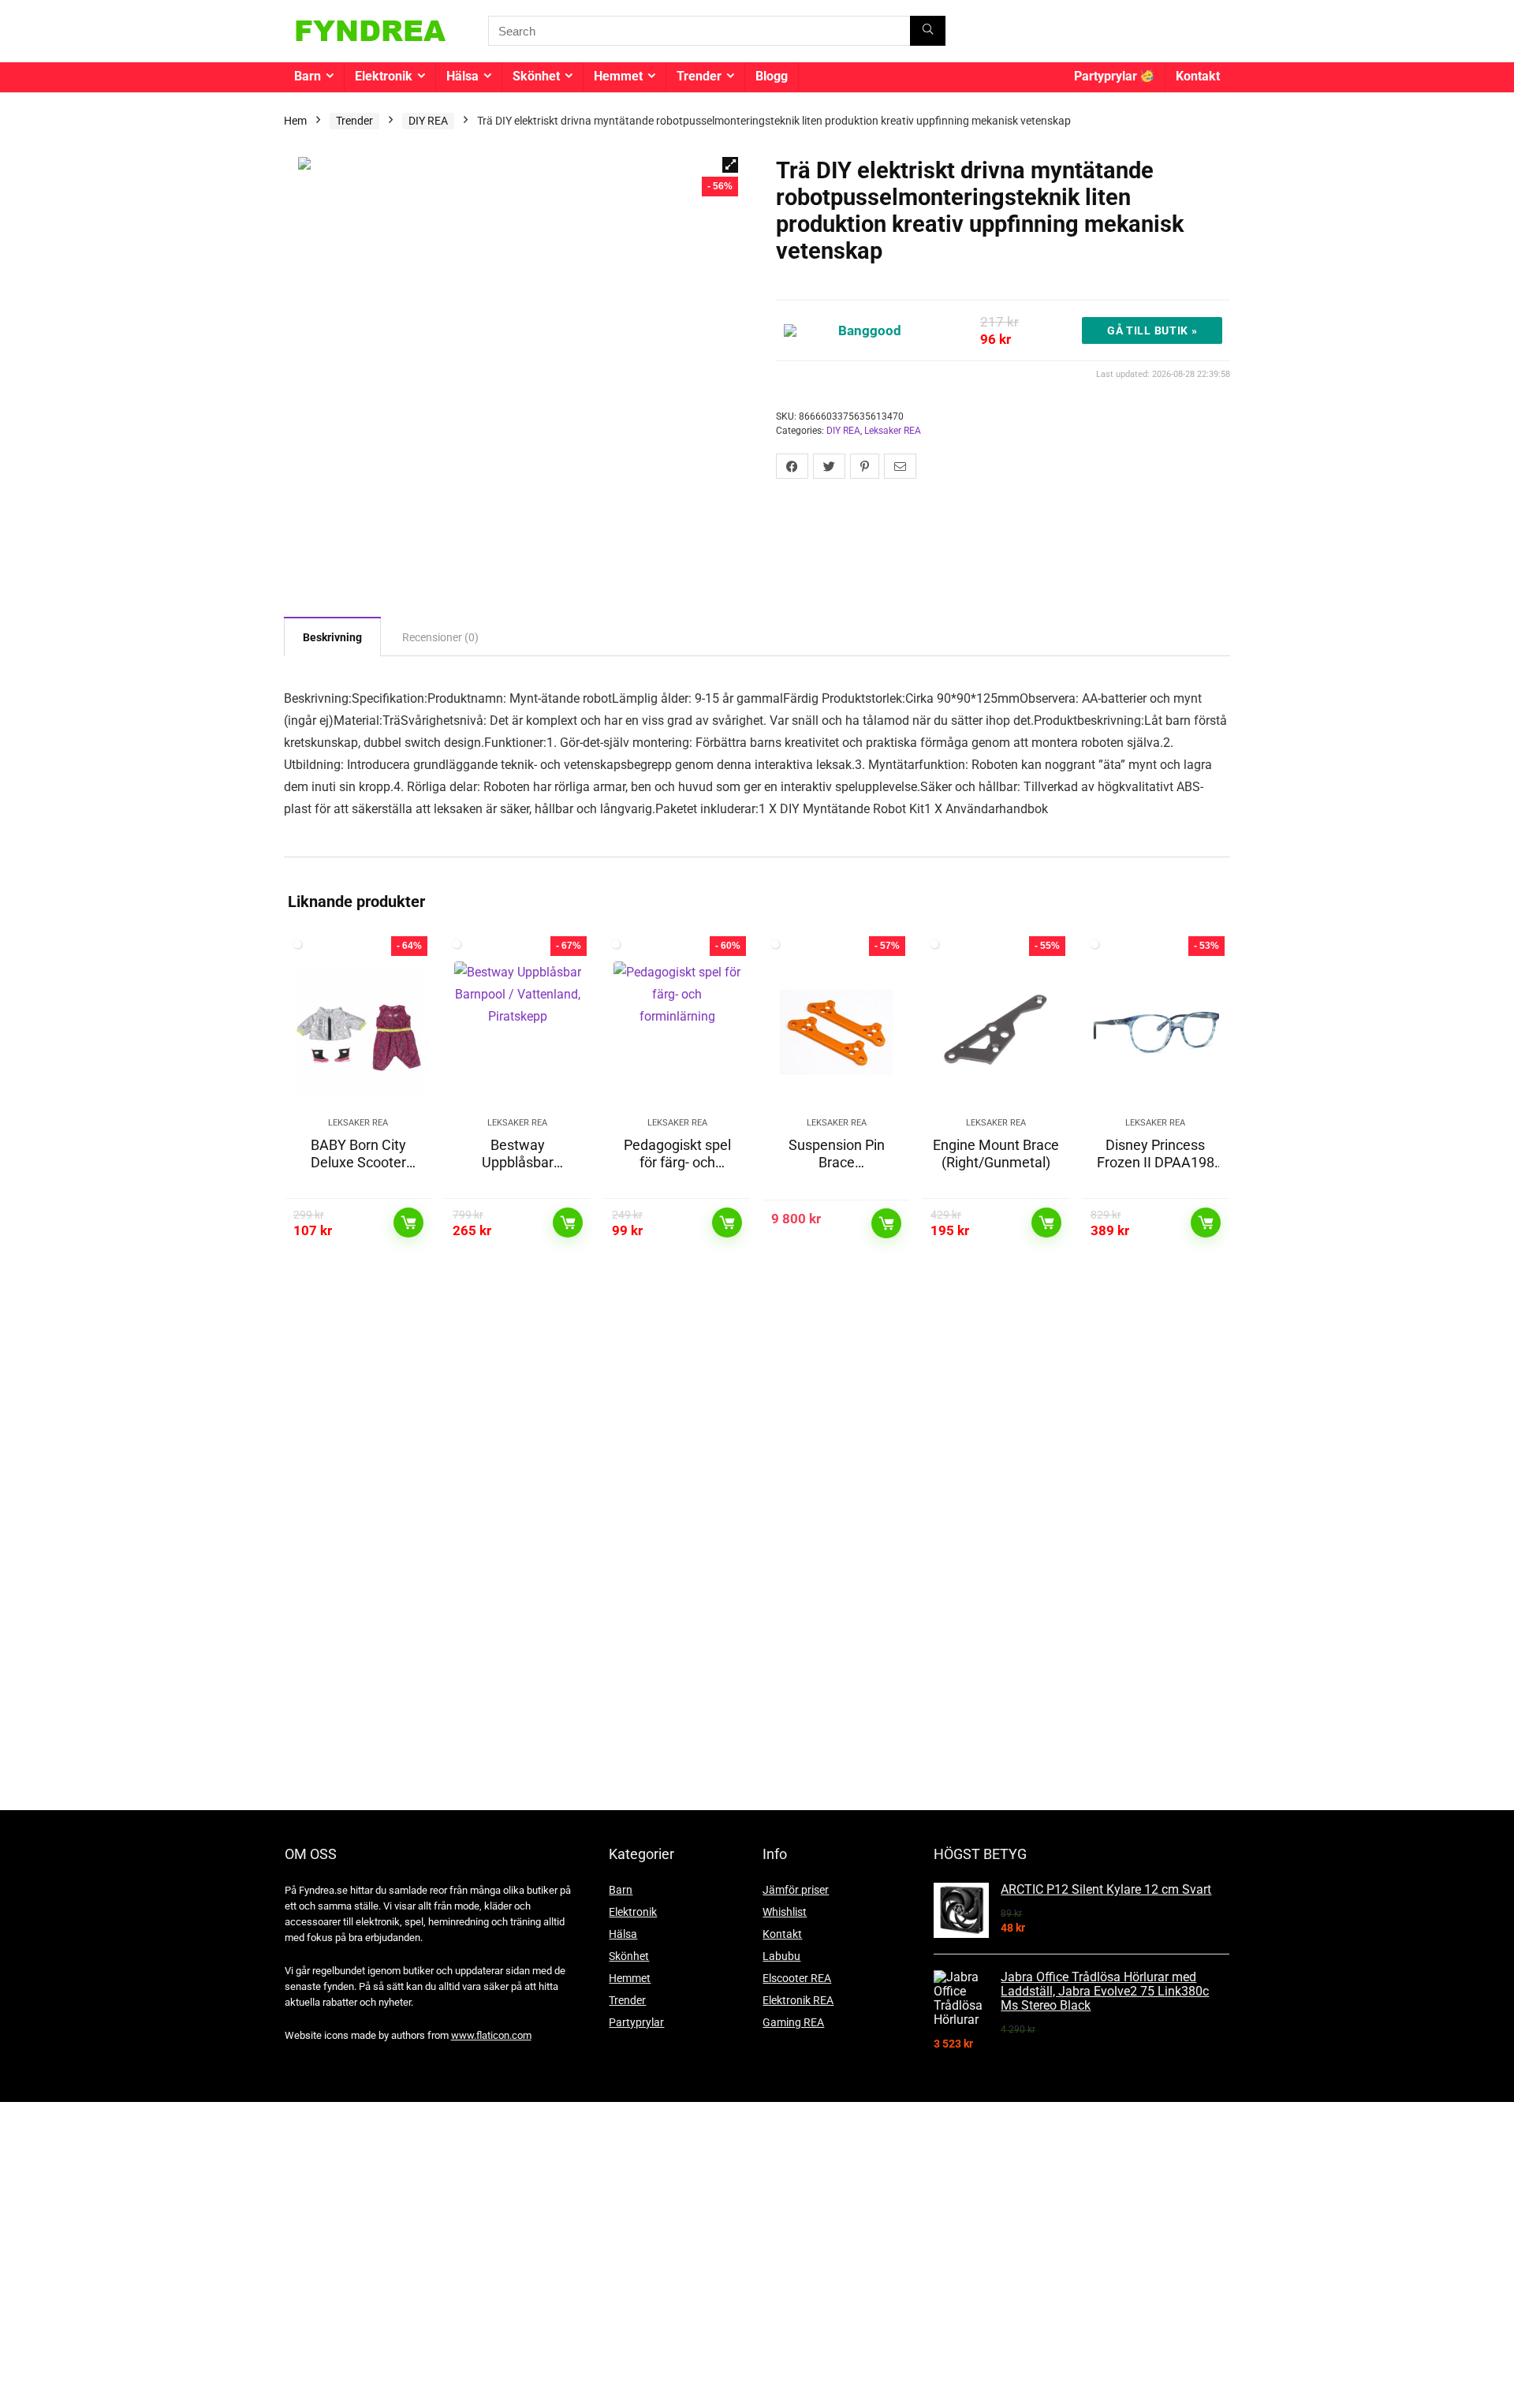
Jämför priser (796, 1890)
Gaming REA (793, 2022)
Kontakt (1198, 76)
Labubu (781, 1956)
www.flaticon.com (491, 2035)
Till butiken (408, 1223)
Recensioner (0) (440, 637)
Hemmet (618, 76)
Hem (295, 121)
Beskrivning (332, 637)
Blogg (772, 76)
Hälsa (462, 76)
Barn (308, 76)
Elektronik (384, 76)
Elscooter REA (797, 1978)
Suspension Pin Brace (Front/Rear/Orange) (836, 1171)
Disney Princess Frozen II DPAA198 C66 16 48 (1156, 1162)
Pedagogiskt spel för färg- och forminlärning (677, 1162)
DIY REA (428, 121)
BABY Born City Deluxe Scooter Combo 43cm (358, 1162)
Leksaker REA (893, 431)
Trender (699, 76)
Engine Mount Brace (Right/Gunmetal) (996, 1154)
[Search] (928, 31)
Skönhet (536, 76)
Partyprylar (1107, 76)
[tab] (332, 637)
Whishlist (785, 1912)
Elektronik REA (798, 2000)
